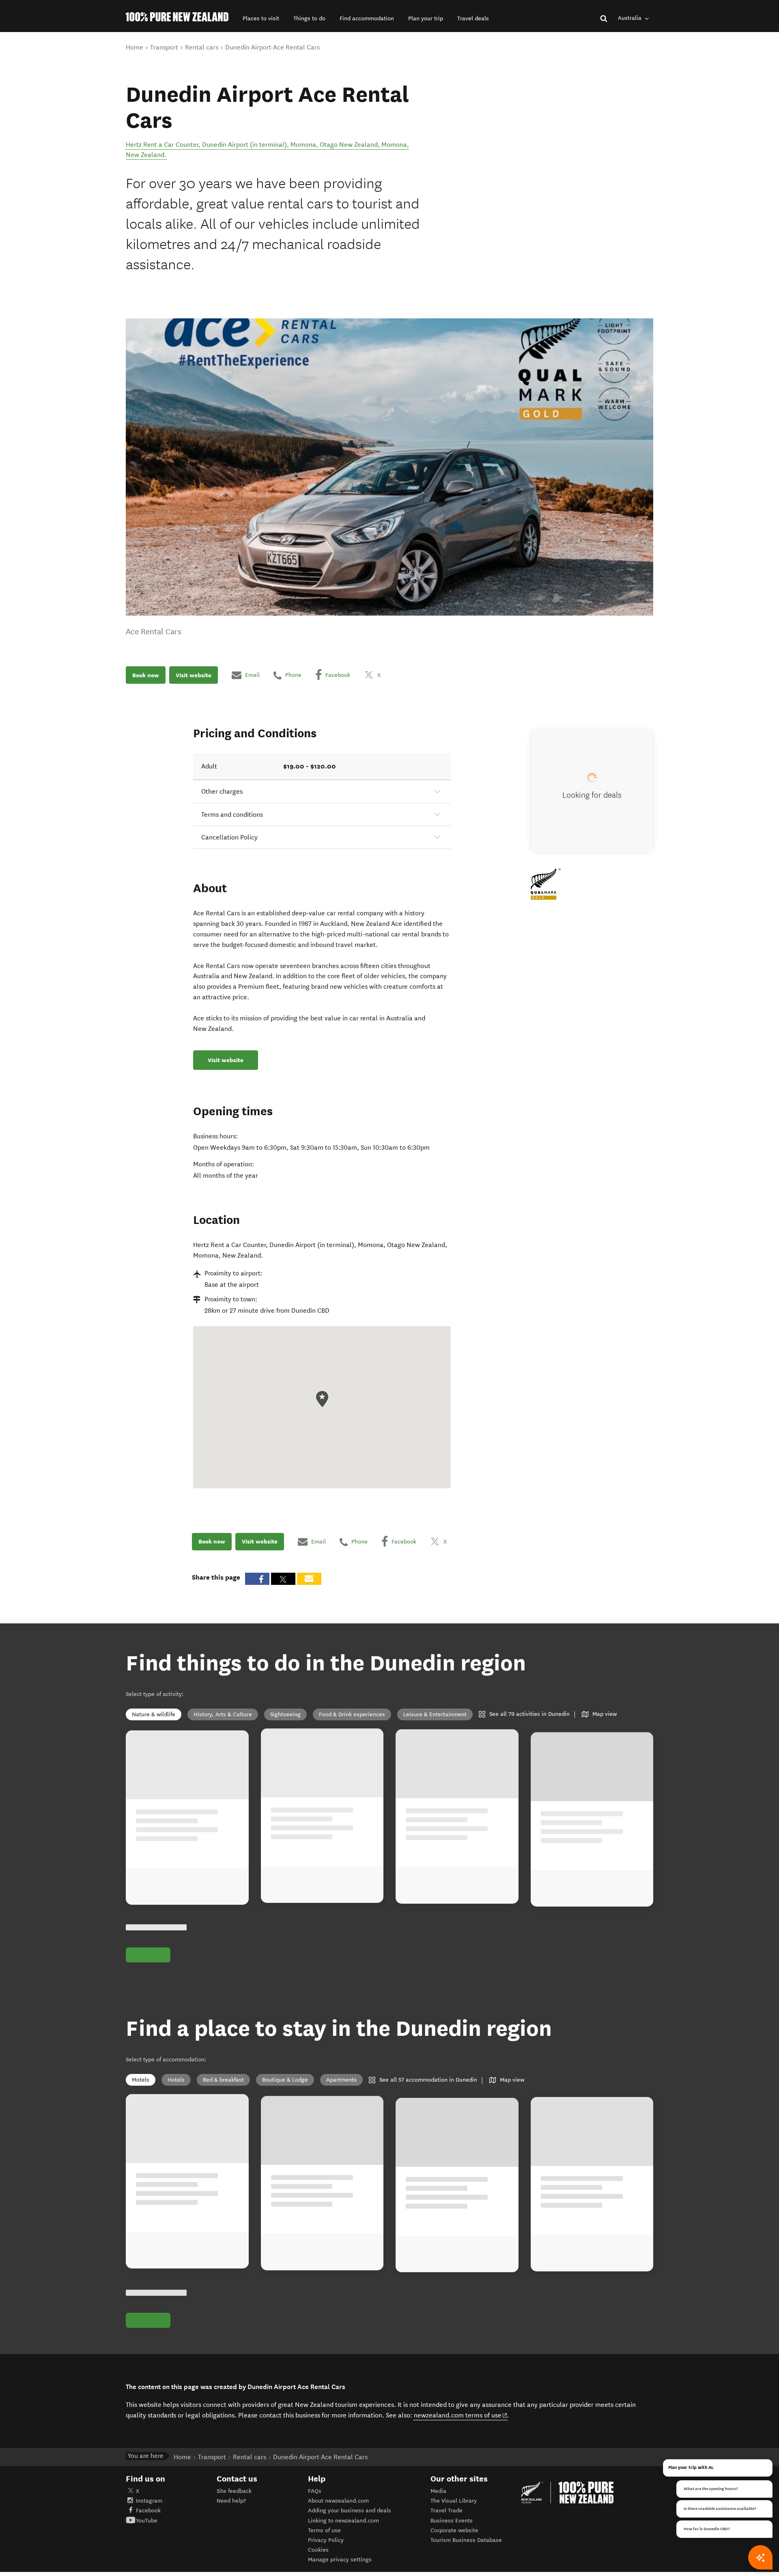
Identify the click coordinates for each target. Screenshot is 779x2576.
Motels (141, 2080)
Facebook (148, 2511)
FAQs (315, 2491)
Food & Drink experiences (352, 1714)
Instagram (149, 2501)
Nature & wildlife (154, 1714)
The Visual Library (454, 2501)
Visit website (194, 675)
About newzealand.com (338, 2501)
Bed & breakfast (223, 2080)
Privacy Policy (326, 2540)
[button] (261, 18)
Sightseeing (285, 1714)
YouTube (147, 2521)
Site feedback (234, 2491)
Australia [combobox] (631, 18)
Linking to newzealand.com (343, 2521)
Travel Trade (447, 2511)
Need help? (231, 2501)
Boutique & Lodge (285, 2080)
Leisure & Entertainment (435, 1714)
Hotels (176, 2080)
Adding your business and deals (350, 2511)
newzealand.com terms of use (461, 2415)
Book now (146, 675)
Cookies (318, 2550)
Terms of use (324, 2530)
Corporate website (454, 2530)
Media (438, 2491)
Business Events (452, 2521)
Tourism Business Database (466, 2540)
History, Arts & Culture (223, 1714)
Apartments (341, 2080)
